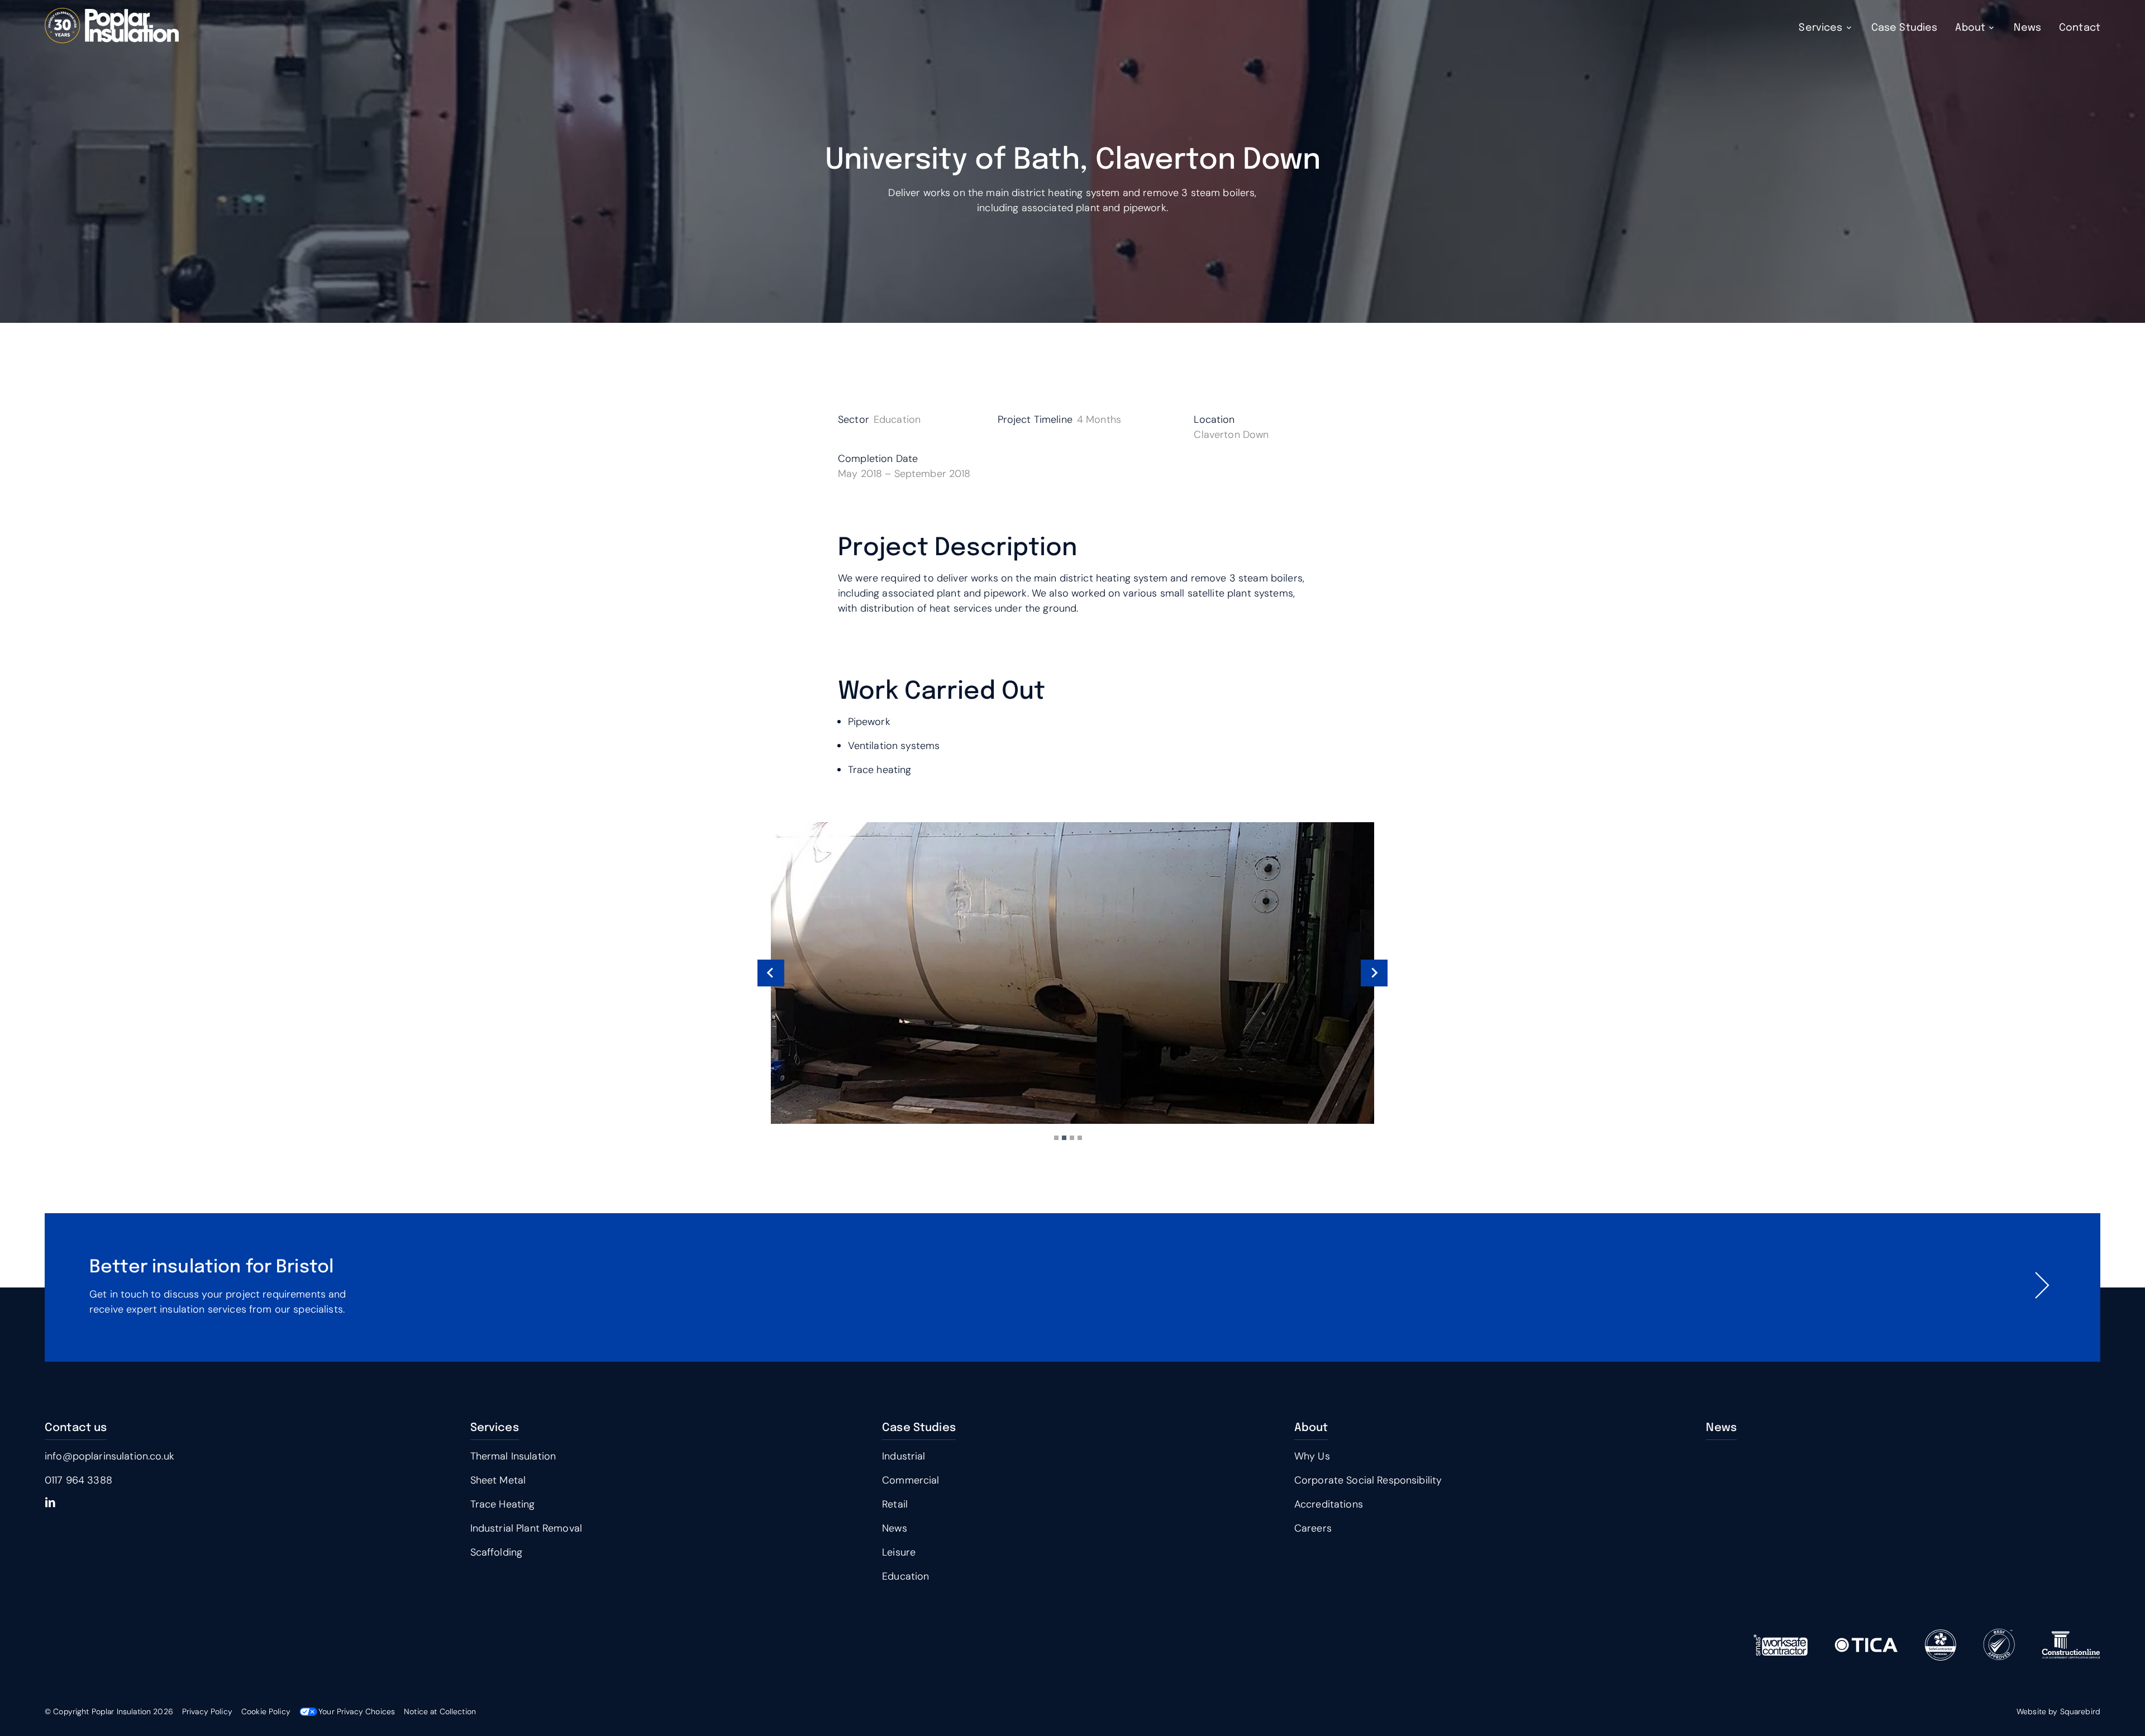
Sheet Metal (498, 1480)
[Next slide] (1374, 973)
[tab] (1056, 1138)
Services (1820, 28)
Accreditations (1329, 1504)
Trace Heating (503, 1504)
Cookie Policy (266, 1711)
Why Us (1312, 1456)
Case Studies (1905, 28)
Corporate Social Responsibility (1368, 1480)
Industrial (904, 1456)
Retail (895, 1504)
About (1970, 28)
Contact (2080, 28)
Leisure (899, 1552)
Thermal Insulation (513, 1456)
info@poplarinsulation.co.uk (109, 1456)
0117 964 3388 (78, 1480)
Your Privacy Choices (357, 1711)
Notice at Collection (440, 1711)
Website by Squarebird (2058, 1711)
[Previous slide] (771, 973)
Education (905, 1576)
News (2027, 28)
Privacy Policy (207, 1711)
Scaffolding (497, 1552)
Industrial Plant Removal (526, 1528)
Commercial (911, 1480)
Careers (1313, 1528)
